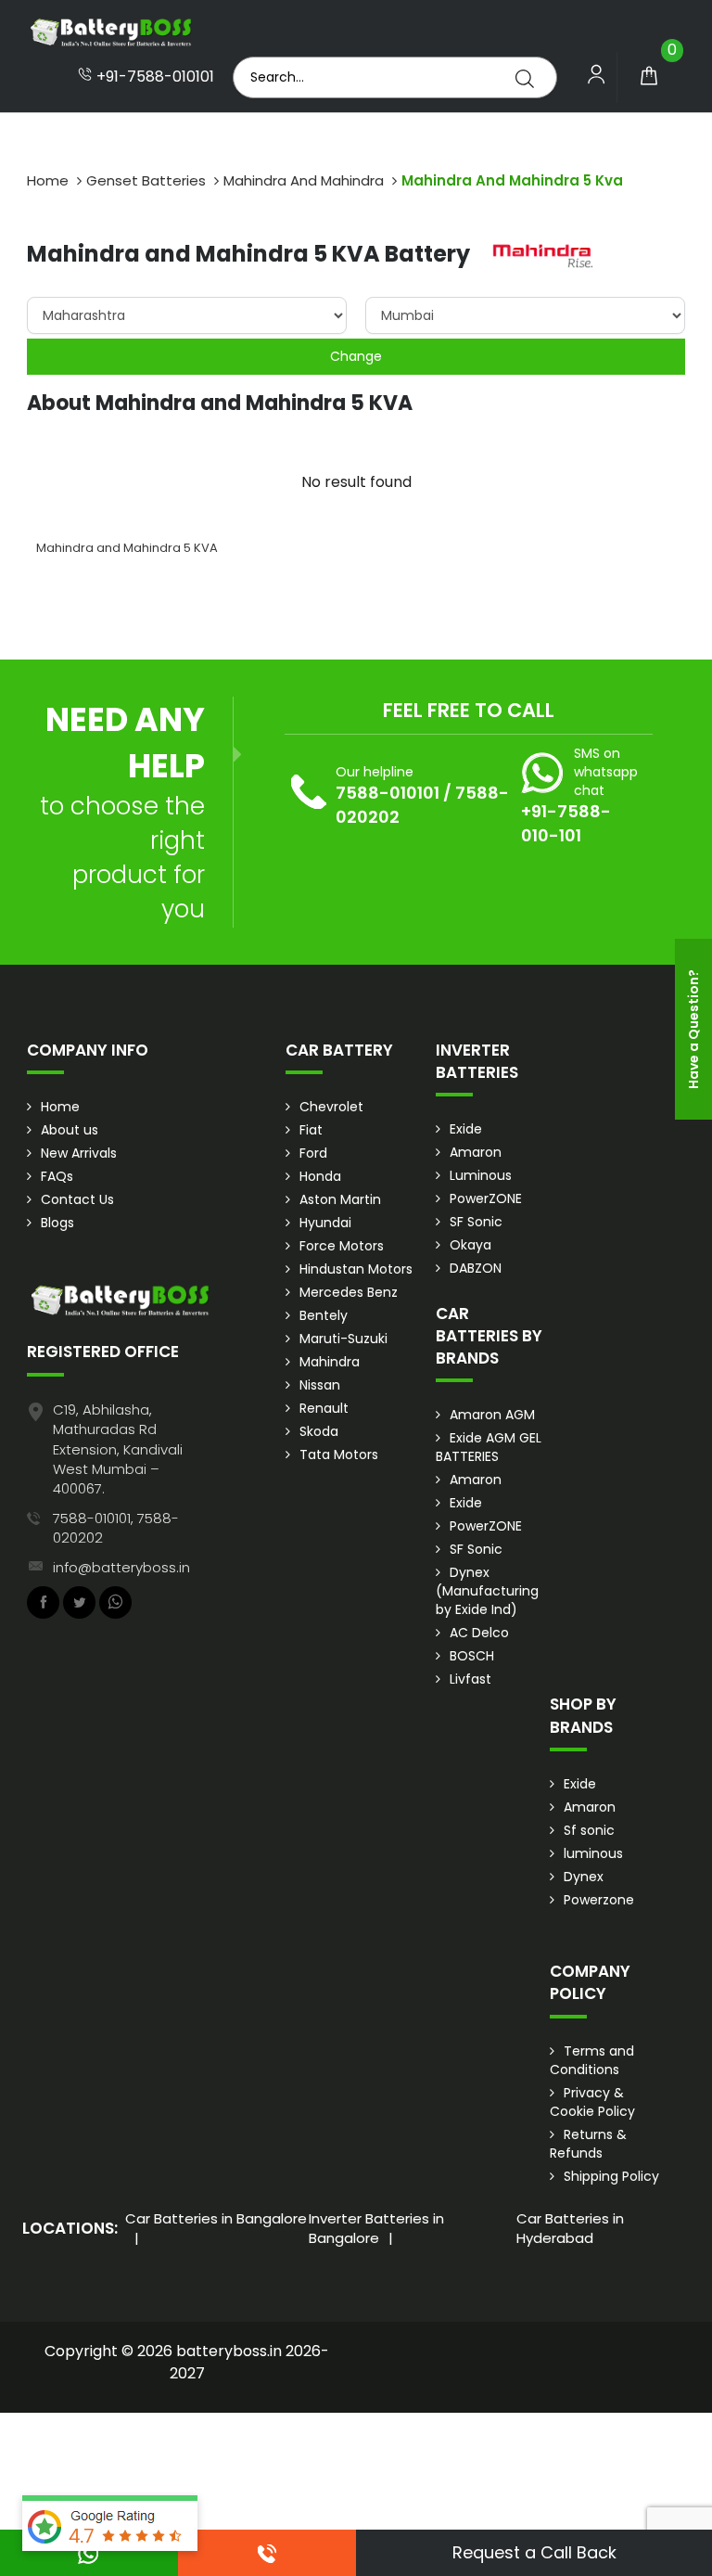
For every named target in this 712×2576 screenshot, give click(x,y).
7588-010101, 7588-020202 (116, 1528)
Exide (466, 1129)
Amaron (476, 1152)
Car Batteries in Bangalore (216, 2218)
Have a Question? (693, 1029)
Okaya (470, 1245)
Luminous (481, 1175)
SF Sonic (476, 1222)
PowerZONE (486, 1198)
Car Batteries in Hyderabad (570, 2228)
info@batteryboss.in (121, 1567)
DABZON (476, 1268)
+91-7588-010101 (153, 77)
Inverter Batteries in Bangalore (376, 2228)
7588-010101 (388, 793)
